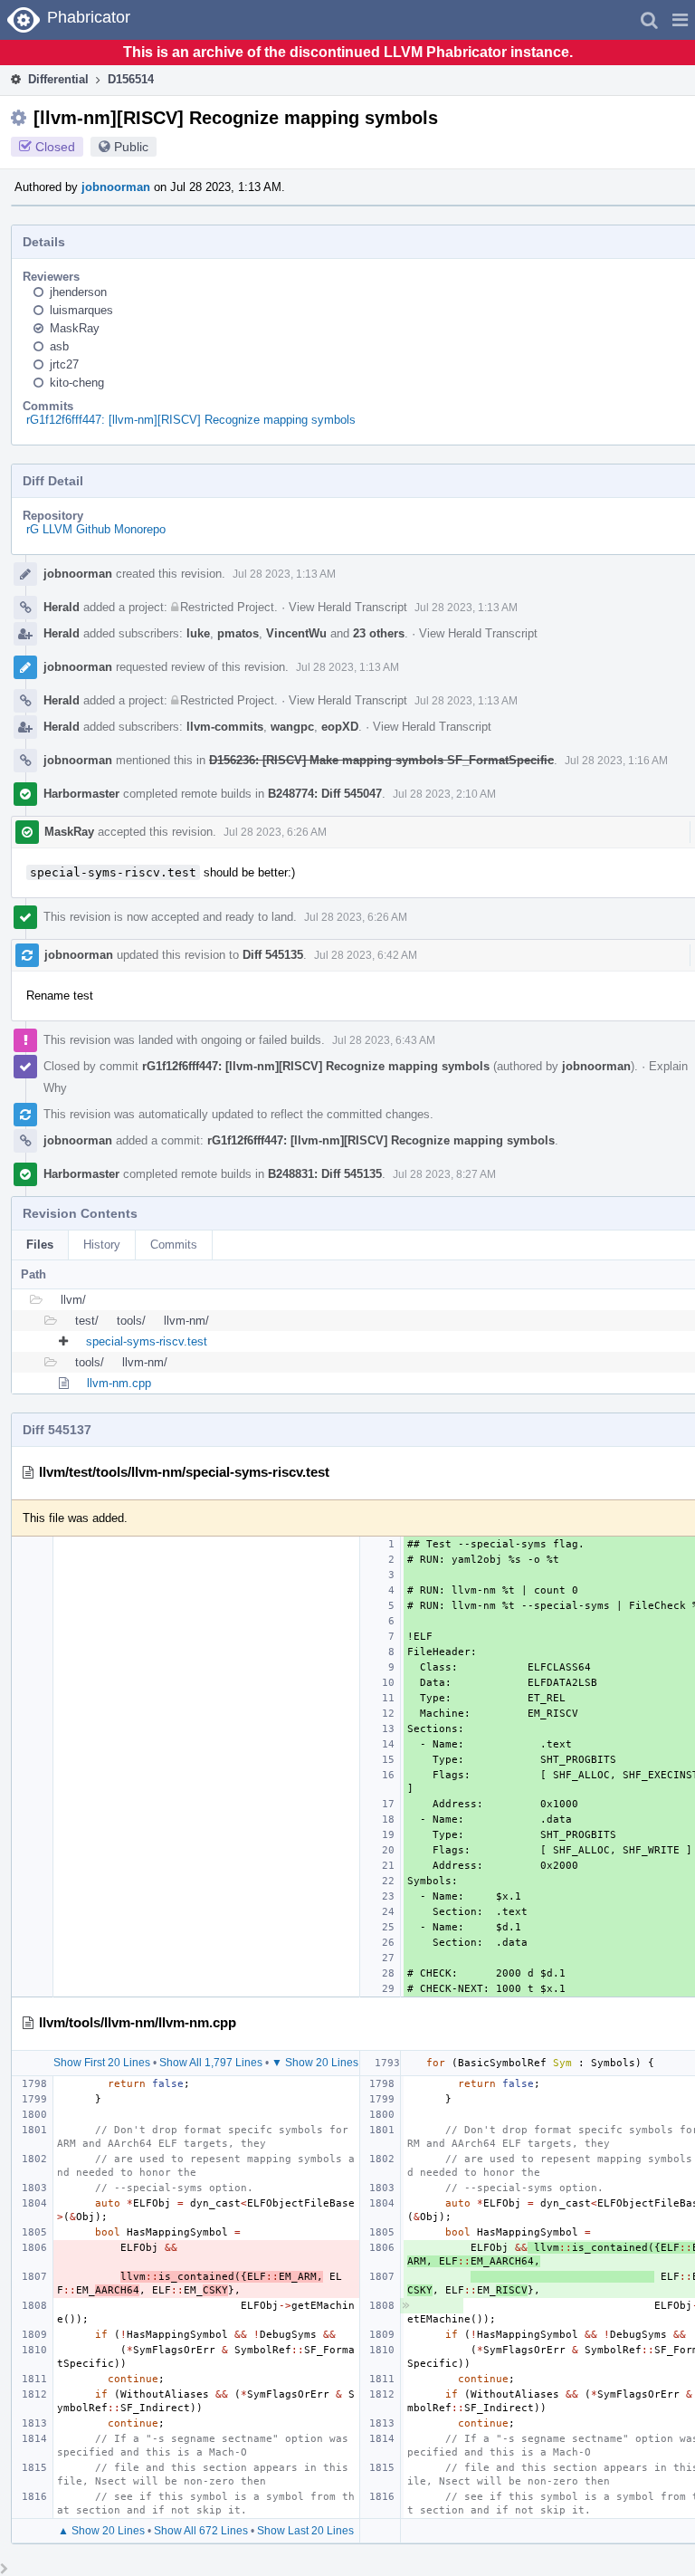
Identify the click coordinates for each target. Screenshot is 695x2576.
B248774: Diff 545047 (325, 794)
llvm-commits (225, 727)
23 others (379, 633)
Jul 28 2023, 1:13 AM (284, 574)
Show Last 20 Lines (305, 2531)
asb (59, 346)
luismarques (81, 310)
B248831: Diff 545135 (325, 1174)
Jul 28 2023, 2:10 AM (444, 794)
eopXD (340, 727)
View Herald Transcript (348, 607)
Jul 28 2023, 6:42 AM (366, 955)
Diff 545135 (273, 955)
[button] (680, 20)
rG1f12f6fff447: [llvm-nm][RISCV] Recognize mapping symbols (191, 420)
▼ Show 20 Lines (315, 2063)
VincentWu (296, 633)
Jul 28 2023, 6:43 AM (384, 1040)
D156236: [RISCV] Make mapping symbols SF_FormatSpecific (381, 760)
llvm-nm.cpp (119, 1383)
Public (131, 147)
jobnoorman (116, 187)
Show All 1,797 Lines (211, 2063)
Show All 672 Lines (201, 2531)
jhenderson (78, 292)
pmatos (238, 633)
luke (198, 633)
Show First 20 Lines (102, 2063)
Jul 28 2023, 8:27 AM (444, 1174)
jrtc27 (64, 364)
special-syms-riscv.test (147, 1341)
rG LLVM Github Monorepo (96, 529)
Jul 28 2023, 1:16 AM (616, 761)
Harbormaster (81, 794)
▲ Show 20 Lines (101, 2531)
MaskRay (75, 328)
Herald (62, 607)
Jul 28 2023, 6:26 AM (275, 832)
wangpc (292, 727)
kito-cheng (77, 383)
